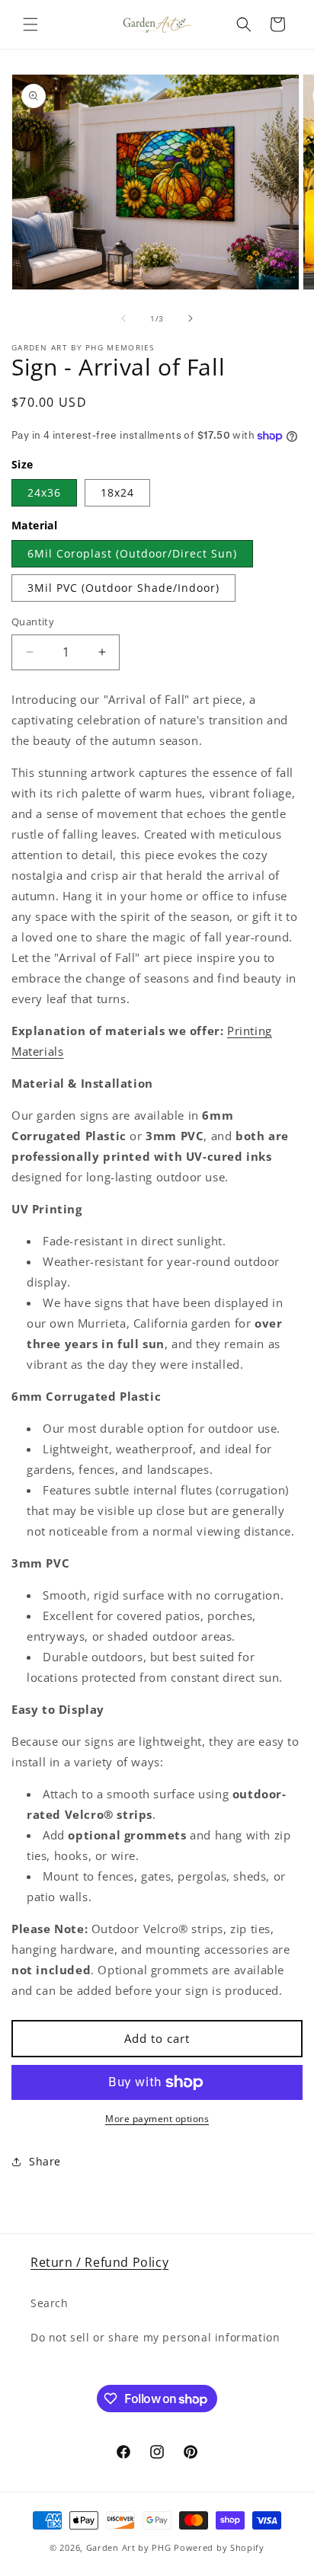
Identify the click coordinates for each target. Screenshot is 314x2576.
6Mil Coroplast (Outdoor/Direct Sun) (132, 553)
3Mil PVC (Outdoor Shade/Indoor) (123, 588)
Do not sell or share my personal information (155, 2337)
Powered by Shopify (219, 2547)
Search (50, 2303)
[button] (30, 24)
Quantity (33, 622)
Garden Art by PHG (130, 2547)
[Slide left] (123, 318)
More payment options (157, 2119)
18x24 (117, 492)
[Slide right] (191, 318)
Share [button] (45, 2161)
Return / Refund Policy (99, 2262)
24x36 (44, 492)
